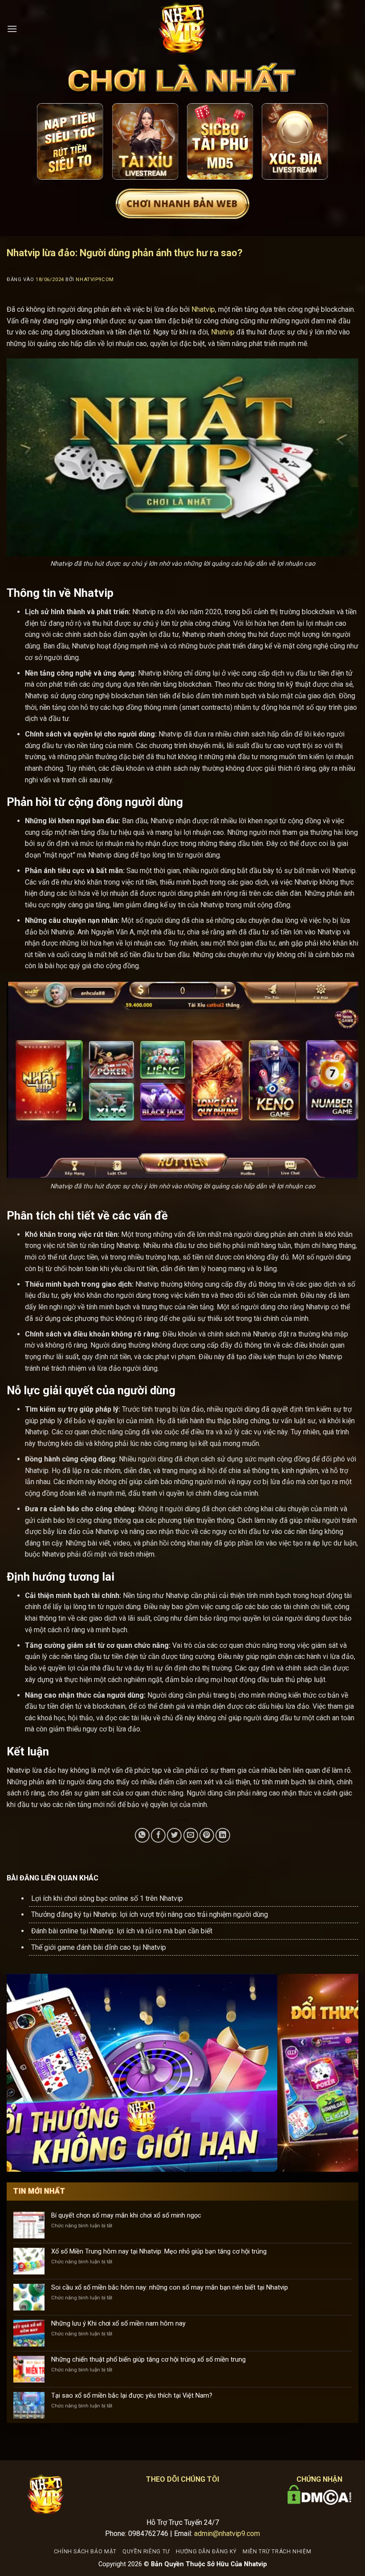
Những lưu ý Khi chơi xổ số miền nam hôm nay (118, 2324)
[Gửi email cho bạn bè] (191, 1835)
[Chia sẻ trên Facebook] (158, 1835)
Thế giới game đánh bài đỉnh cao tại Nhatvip (99, 1947)
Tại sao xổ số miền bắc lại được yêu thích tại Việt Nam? (132, 2396)
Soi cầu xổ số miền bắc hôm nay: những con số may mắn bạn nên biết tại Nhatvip (170, 2288)
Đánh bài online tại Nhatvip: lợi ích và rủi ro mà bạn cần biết (122, 1931)
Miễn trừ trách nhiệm (277, 2552)
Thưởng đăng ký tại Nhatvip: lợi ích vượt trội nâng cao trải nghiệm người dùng (150, 1914)
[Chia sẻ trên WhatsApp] (142, 1835)
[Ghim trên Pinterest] (207, 1835)
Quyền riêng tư (146, 2552)
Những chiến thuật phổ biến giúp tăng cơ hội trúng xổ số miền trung (148, 2360)
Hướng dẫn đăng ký (206, 2552)
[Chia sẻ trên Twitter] (174, 1835)
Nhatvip (203, 309)
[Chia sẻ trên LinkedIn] (223, 1835)
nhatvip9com (95, 280)
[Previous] (50, 143)
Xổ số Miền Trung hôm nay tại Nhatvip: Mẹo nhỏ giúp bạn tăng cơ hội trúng (159, 2252)
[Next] (315, 143)
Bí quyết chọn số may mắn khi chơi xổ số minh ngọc (126, 2216)
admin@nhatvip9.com (227, 2534)
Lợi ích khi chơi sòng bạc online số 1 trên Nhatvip (107, 1898)
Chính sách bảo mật (85, 2552)
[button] (12, 29)
